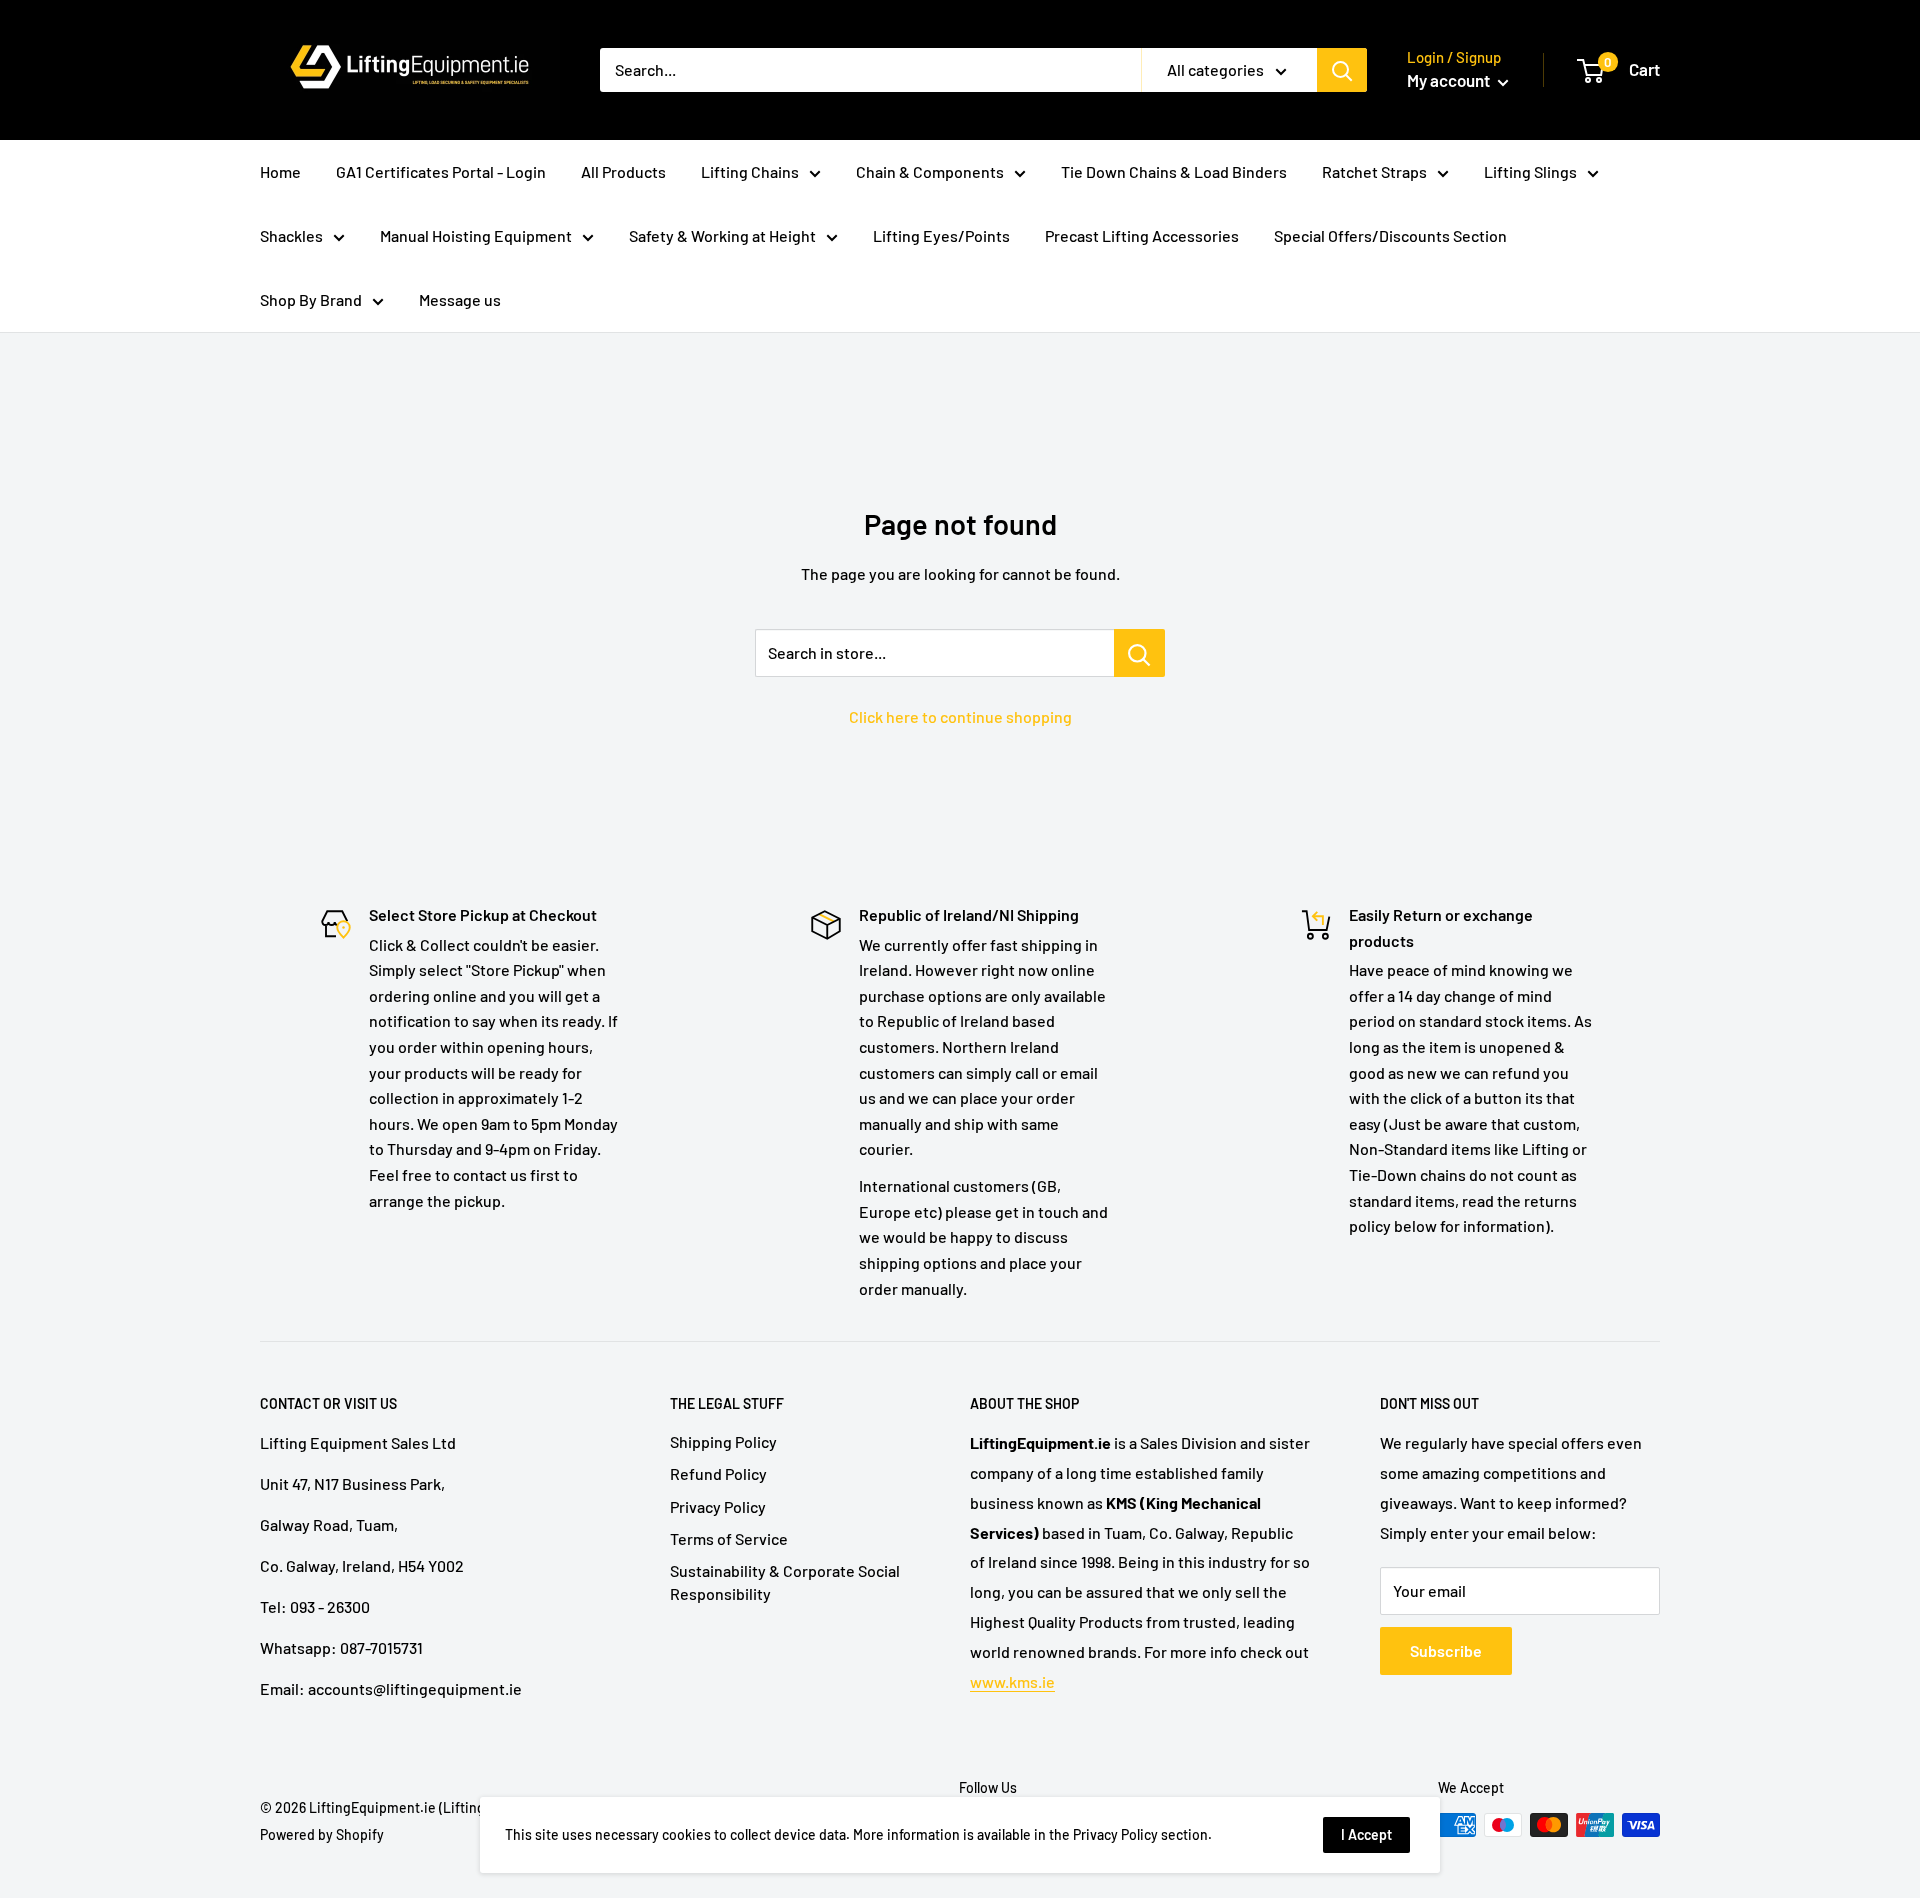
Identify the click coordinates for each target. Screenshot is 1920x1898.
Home (280, 171)
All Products (623, 171)
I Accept (1366, 1834)
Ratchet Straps (1374, 171)
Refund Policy (718, 1473)
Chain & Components (930, 171)
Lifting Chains (750, 171)
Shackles (291, 235)
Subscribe (1446, 1650)
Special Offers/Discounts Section (1390, 235)
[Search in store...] (1139, 653)
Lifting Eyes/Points (941, 235)
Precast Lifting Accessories (1142, 235)
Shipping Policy (723, 1441)
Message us (460, 299)
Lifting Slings (1530, 171)
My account (1450, 80)
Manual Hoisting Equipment (476, 235)
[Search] (1342, 70)
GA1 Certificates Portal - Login (441, 171)
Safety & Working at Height (722, 235)
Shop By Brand (311, 299)
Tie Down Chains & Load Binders (1174, 171)
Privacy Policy (718, 1506)
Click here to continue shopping (960, 716)
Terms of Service (729, 1538)
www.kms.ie (1012, 1681)
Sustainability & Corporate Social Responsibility (785, 1581)
